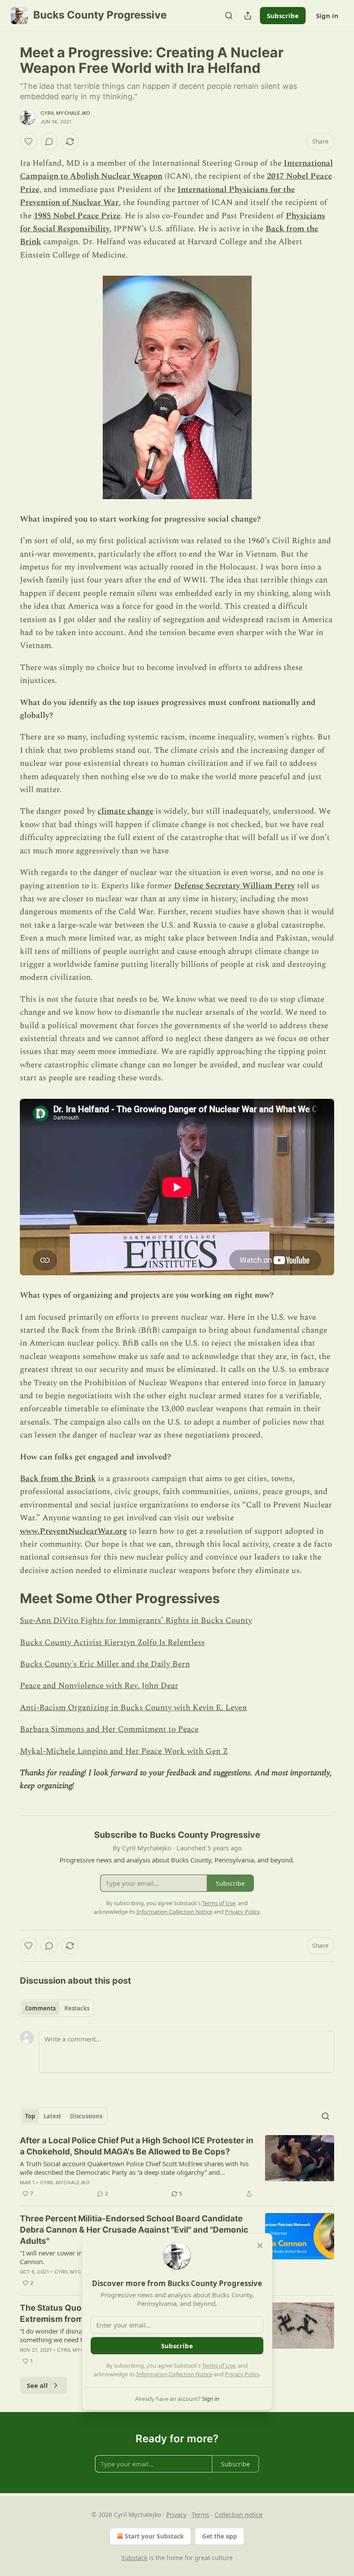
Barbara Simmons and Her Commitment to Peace (109, 1729)
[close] (260, 2246)
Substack (134, 2558)
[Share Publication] (248, 16)
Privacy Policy (242, 2374)
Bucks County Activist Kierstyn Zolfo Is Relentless (112, 1643)
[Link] (8, 1598)
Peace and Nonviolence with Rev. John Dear (99, 1686)
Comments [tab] (40, 2008)
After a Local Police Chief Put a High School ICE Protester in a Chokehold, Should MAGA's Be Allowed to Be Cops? (137, 2146)
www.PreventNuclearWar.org (73, 1531)
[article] (177, 2167)
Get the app (220, 2536)
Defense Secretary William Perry (234, 886)
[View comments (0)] (49, 142)
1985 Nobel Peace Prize (77, 216)
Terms (201, 2515)
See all (37, 2385)
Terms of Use (219, 2365)
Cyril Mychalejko (65, 113)
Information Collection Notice (174, 2374)
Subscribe (283, 16)
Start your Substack (154, 2536)
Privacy (176, 2515)
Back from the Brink (58, 1479)
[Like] (28, 142)
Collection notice (239, 2515)
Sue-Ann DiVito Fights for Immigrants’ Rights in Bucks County (136, 1621)
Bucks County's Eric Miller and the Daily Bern (105, 1664)
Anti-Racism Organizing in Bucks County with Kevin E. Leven (133, 1708)
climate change (125, 811)
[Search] (229, 16)
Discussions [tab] (86, 2116)
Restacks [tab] (77, 2008)
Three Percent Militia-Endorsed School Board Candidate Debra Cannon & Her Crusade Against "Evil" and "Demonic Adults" (134, 2230)
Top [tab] (30, 2116)
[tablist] (57, 2008)
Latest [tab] (52, 2116)
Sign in (327, 16)
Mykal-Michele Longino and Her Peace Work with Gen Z (124, 1751)
